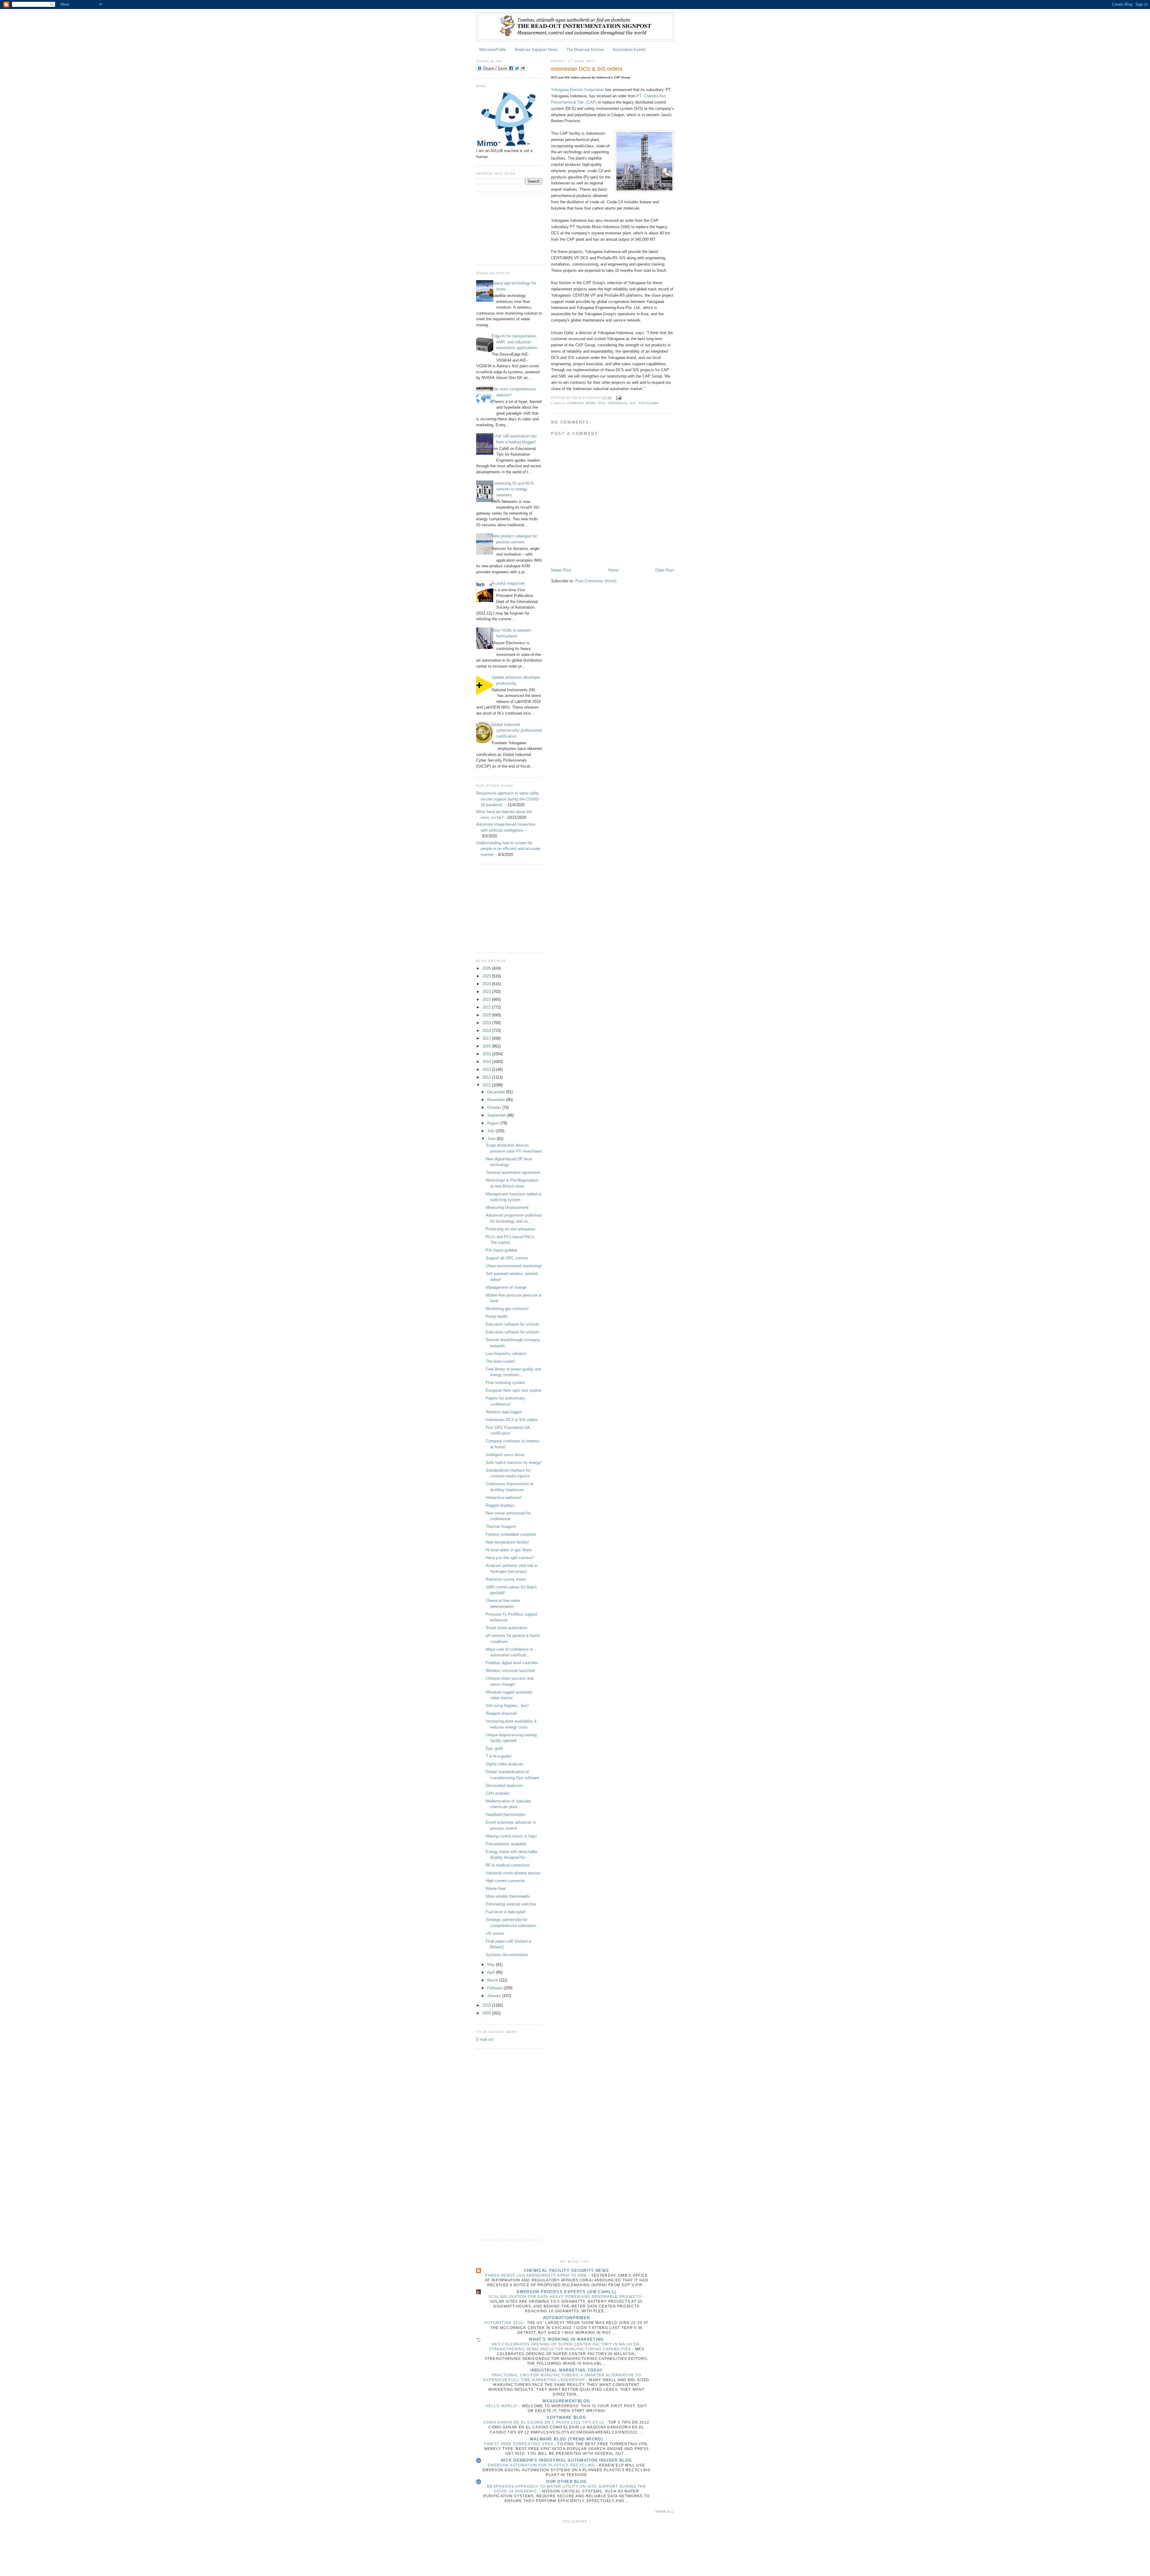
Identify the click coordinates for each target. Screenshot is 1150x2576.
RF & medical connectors (508, 1865)
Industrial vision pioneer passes (513, 1873)
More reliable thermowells (508, 1896)
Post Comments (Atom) (596, 581)
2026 (487, 968)
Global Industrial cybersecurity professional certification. (517, 730)
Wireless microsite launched (510, 1671)
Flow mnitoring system (505, 1383)
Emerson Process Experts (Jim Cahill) (567, 2292)
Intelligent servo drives (505, 1455)
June (492, 1139)
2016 (487, 1046)
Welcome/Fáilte (493, 50)
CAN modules (498, 1793)
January (495, 1996)
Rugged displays (500, 1505)
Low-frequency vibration (506, 1354)
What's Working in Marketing (566, 2339)
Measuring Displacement (507, 1207)
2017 (487, 1038)
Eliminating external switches (511, 1904)
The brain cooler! (500, 1361)
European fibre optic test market (514, 1390)
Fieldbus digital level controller (512, 1663)
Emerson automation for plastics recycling (542, 2465)
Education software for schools (513, 1324)
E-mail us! (485, 2039)
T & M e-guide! (499, 1756)
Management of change (506, 1287)
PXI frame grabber (502, 1250)
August (494, 1123)
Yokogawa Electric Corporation (578, 90)
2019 (487, 1023)
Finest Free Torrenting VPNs (519, 2444)
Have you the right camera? (510, 1558)
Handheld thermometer (505, 1815)
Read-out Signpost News (536, 50)
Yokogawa (649, 403)
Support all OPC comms (507, 1258)
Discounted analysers (504, 1786)
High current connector (505, 1881)
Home (613, 570)
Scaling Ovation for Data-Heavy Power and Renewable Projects (566, 2297)
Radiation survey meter (506, 1579)
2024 (487, 984)
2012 (487, 1077)
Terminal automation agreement (513, 1172)
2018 (487, 1031)
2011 (487, 1085)
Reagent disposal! (501, 1713)
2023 (487, 992)
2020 (487, 1015)
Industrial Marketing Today (567, 2370)
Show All (665, 2511)
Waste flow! (496, 1889)
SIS (633, 403)
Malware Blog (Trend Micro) (566, 2439)
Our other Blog (566, 2482)
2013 (487, 1069)
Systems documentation (507, 1955)
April (491, 1972)
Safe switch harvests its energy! (514, 1463)
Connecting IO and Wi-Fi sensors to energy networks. (513, 489)
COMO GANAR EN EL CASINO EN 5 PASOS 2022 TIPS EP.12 (544, 2422)
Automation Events (629, 50)
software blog (566, 2417)
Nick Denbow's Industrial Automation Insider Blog (566, 2460)
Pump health (497, 1316)
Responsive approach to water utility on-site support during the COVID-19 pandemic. (508, 799)
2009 (487, 2013)
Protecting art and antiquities (511, 1229)
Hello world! (502, 2406)
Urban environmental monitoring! (514, 1266)
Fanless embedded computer (511, 1534)
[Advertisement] (506, 228)
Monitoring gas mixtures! (507, 1309)
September (497, 1115)
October (495, 1107)
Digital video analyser (504, 1764)
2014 (487, 1062)
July (491, 1131)
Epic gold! (494, 1748)
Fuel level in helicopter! (506, 1912)
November (497, 1100)
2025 (487, 976)
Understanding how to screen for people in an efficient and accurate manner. (508, 849)
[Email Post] (618, 398)
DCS (602, 403)
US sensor (495, 1933)
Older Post (665, 570)
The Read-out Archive (585, 50)
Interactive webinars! (504, 1498)
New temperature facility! (507, 1542)
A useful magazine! (508, 583)
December (497, 1092)
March (493, 1980)
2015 (487, 1054)
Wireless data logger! (504, 1412)
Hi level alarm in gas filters (509, 1550)
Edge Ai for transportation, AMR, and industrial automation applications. (515, 342)
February (495, 1988)
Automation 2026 (504, 2323)
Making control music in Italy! (511, 1836)
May (492, 1965)
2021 (487, 1007)
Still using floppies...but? (507, 1706)
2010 (487, 2005)
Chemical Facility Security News (566, 2271)
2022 (487, 999)
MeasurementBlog (566, 2401)
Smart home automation (507, 1628)
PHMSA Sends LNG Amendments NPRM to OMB (537, 2275)
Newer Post (561, 570)
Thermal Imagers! (501, 1527)
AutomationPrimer (567, 2318)
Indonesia (617, 403)
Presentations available (506, 1844)
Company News (581, 403)
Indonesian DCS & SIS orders (512, 1420)
